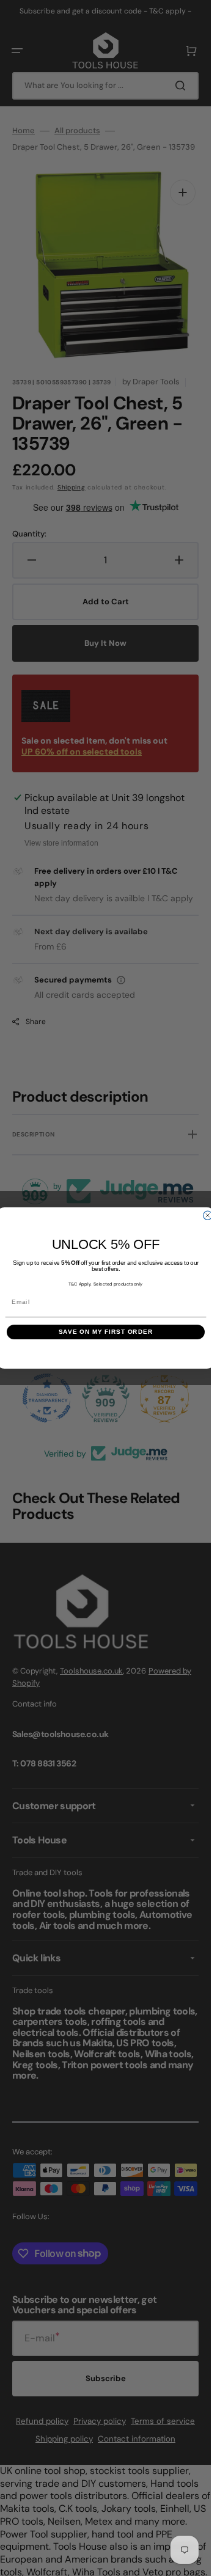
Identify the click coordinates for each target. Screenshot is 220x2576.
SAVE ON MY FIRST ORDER (105, 1332)
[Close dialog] (207, 1215)
